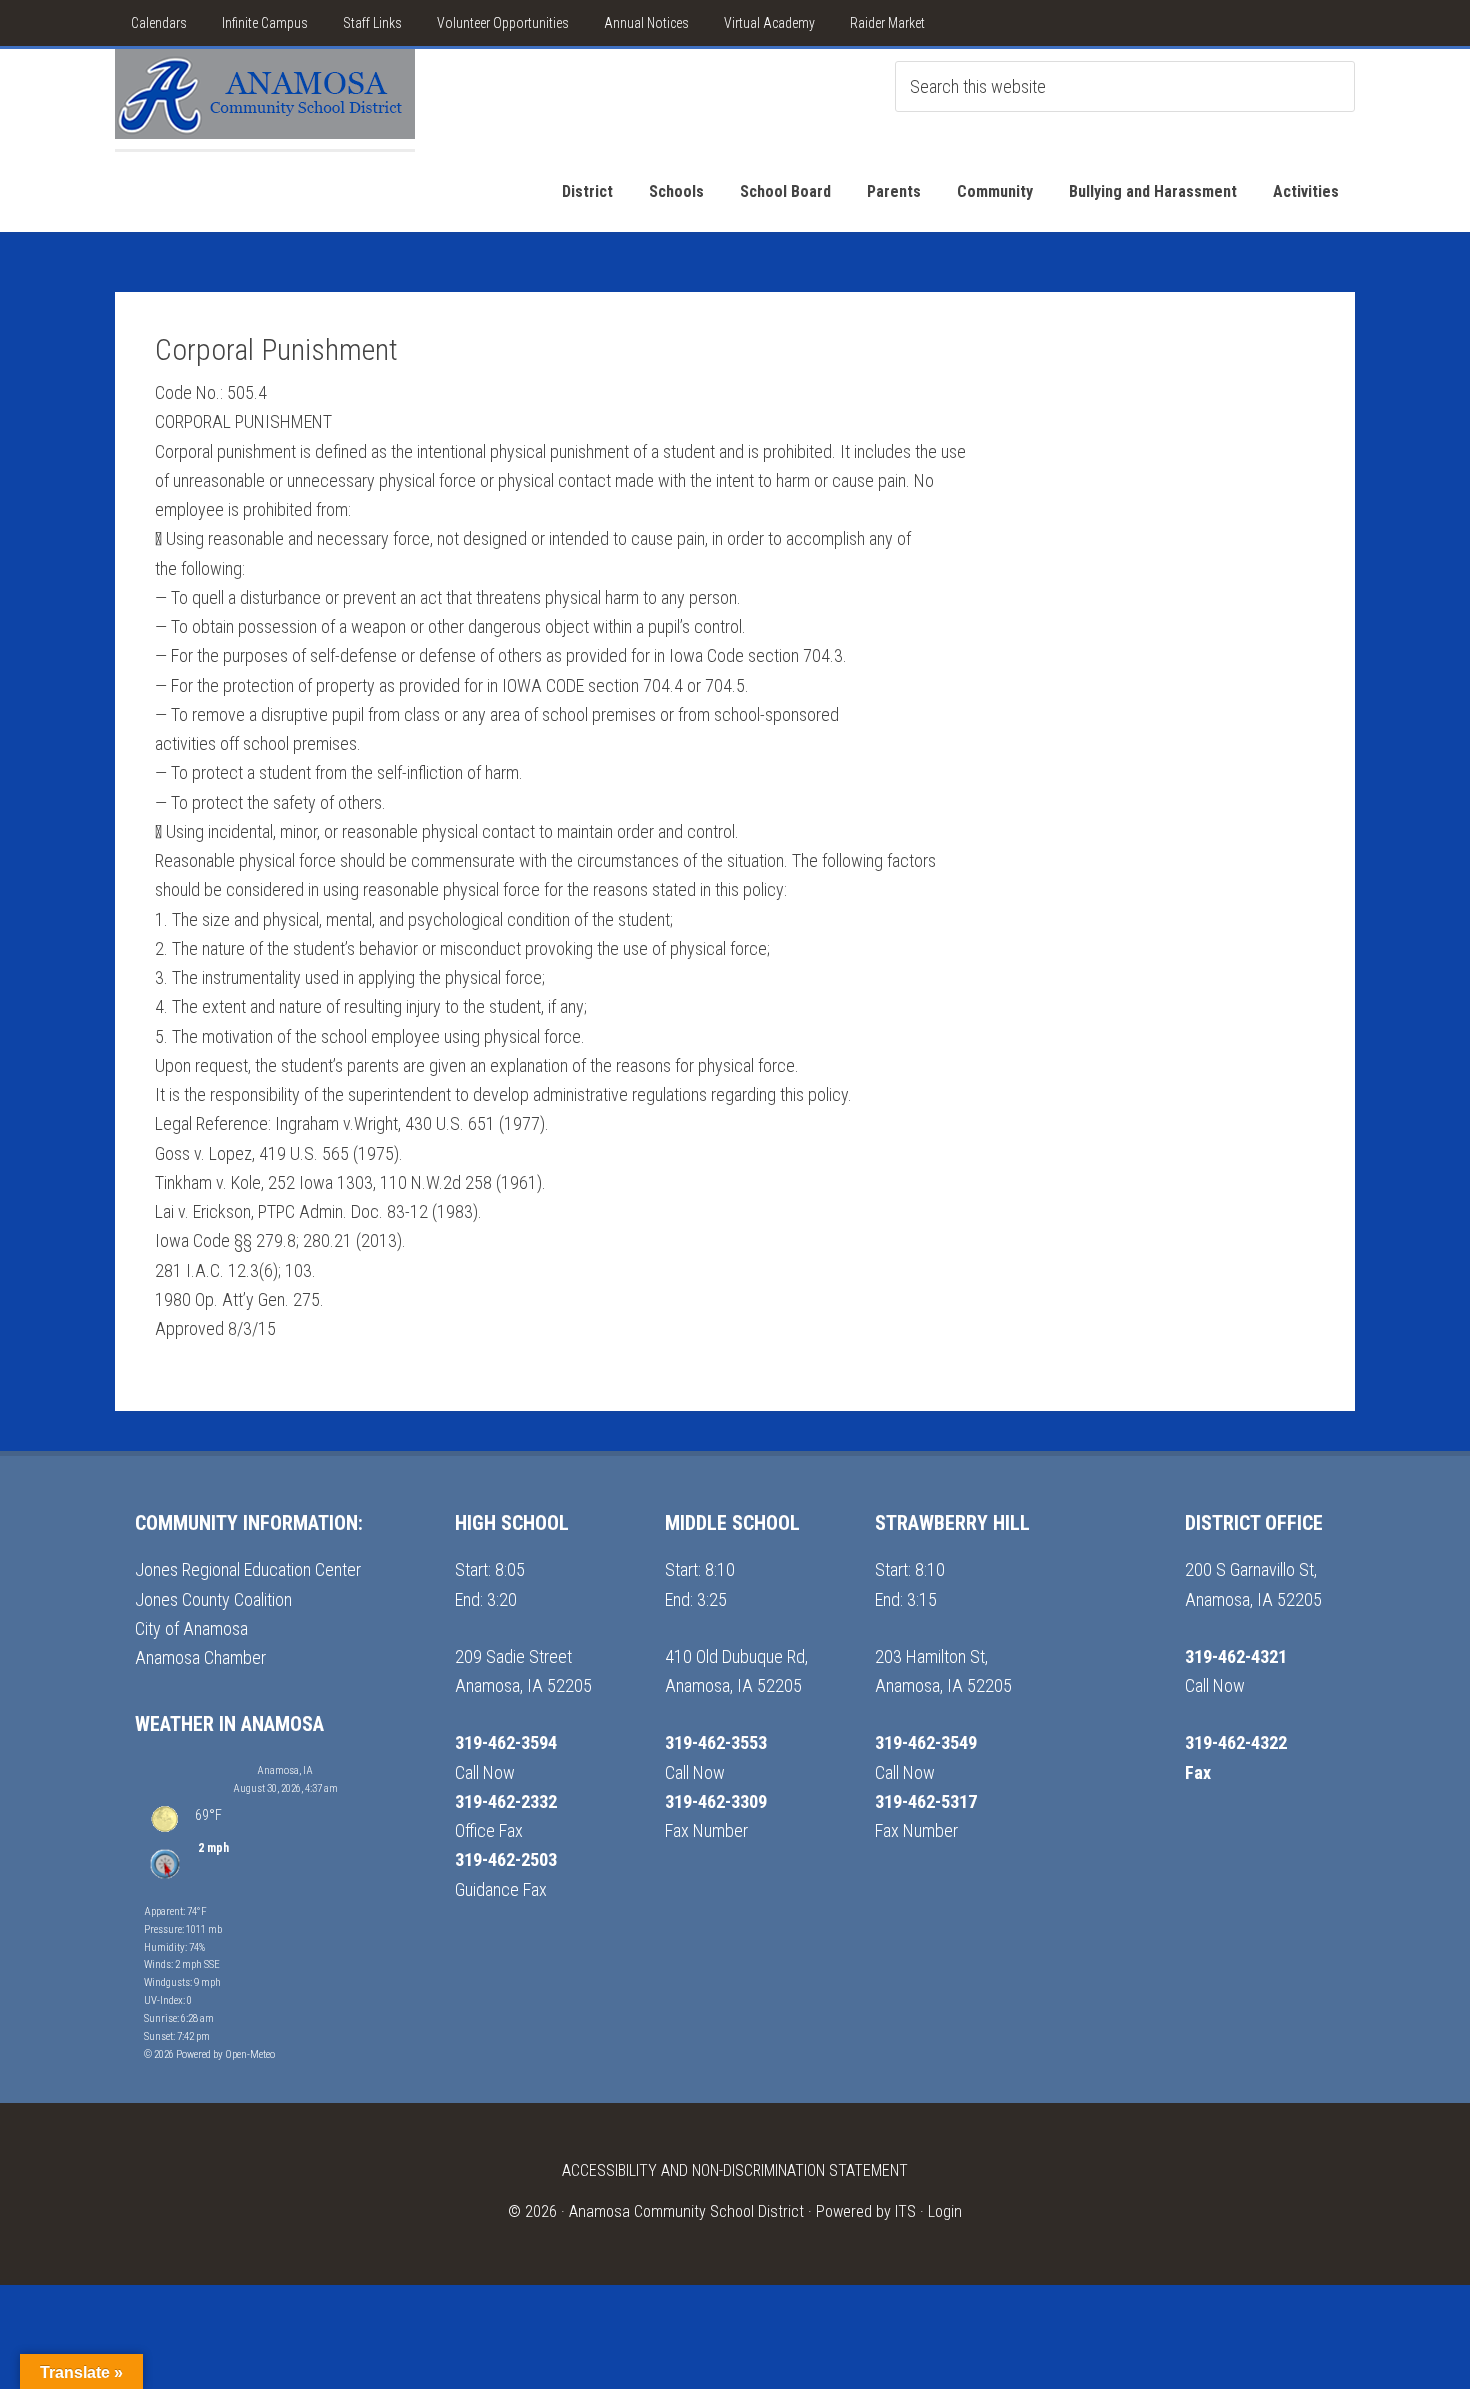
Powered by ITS (866, 2211)
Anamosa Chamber (200, 1657)
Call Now (485, 1772)
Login (945, 2211)
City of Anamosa (191, 1628)
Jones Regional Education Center (248, 1569)
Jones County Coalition (213, 1599)
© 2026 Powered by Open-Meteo (209, 2054)
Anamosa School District (265, 99)
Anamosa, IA (285, 1770)
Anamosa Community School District (686, 2211)
